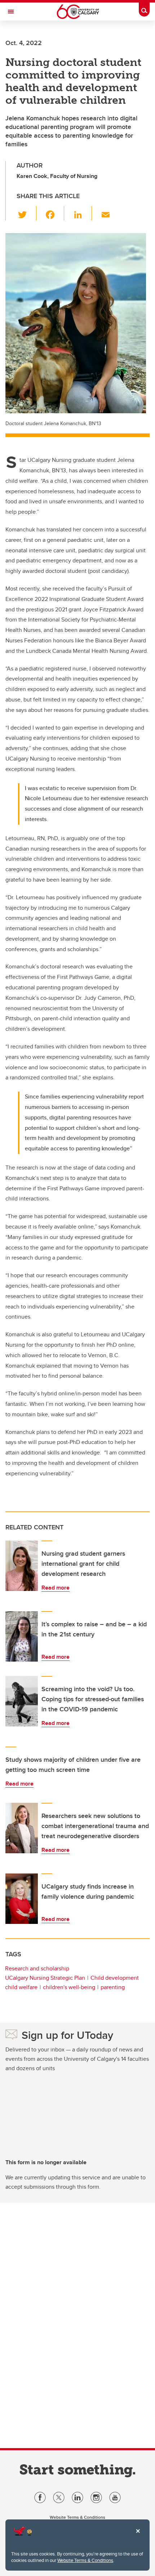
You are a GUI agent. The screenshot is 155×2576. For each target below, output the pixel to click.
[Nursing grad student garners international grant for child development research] (22, 1566)
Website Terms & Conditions (85, 2560)
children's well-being (69, 1987)
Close (138, 2536)
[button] (26, 213)
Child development (115, 1978)
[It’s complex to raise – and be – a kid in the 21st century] (22, 1636)
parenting (113, 1987)
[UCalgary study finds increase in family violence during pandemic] (22, 1899)
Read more (56, 1588)
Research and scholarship (37, 1968)
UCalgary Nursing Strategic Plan (45, 1978)
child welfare (21, 1987)
